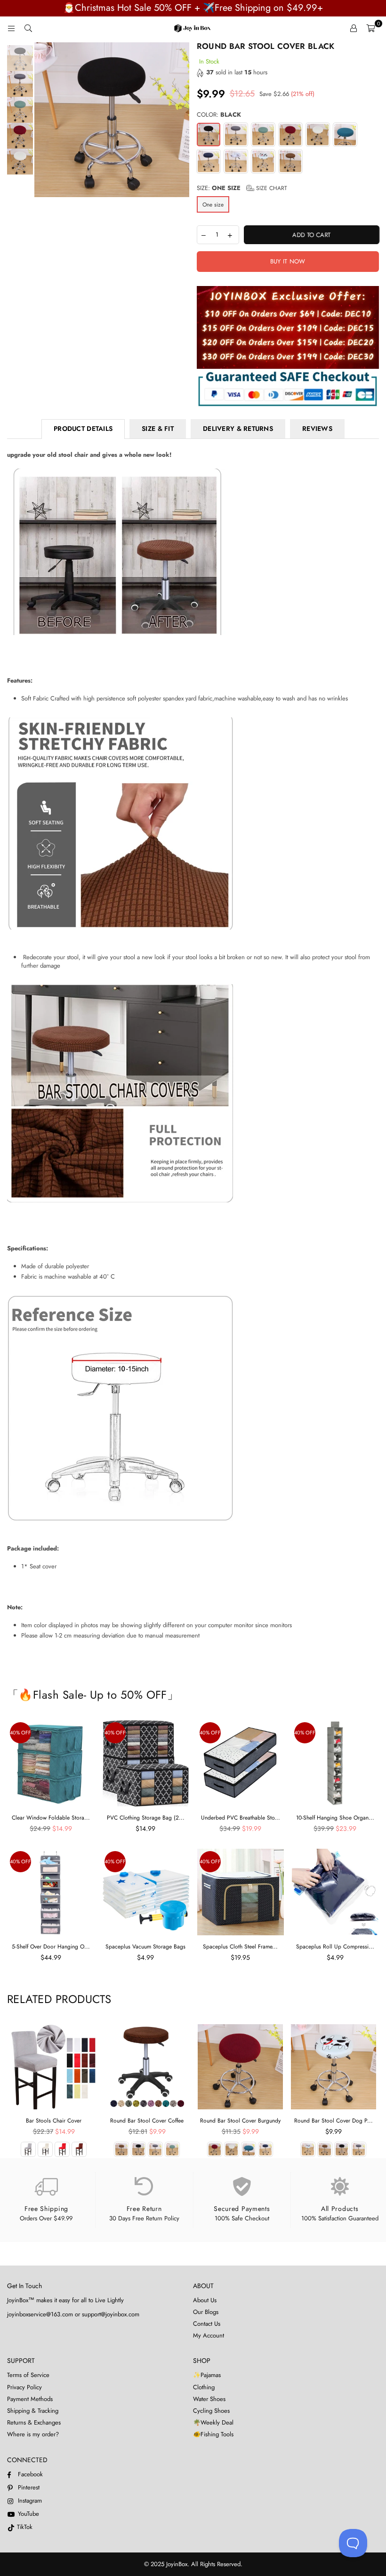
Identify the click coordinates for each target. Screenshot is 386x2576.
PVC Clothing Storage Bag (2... (146, 1818)
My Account (209, 2335)
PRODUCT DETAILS (83, 429)
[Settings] (354, 28)
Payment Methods (30, 2399)
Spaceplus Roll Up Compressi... (335, 1947)
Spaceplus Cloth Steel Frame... (240, 1947)
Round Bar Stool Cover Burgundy (240, 2121)
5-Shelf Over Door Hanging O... (51, 1947)
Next (181, 126)
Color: (219, 115)
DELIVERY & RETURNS (238, 429)
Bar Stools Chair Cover (54, 2121)
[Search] (28, 28)
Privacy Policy (24, 2387)
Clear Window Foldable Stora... (51, 1818)
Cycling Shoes (211, 2411)
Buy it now (288, 261)
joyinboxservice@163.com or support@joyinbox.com (73, 2314)
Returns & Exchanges (34, 2422)
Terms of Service (28, 2375)
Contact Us (207, 2324)
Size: (242, 188)
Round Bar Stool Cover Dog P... (334, 2121)
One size (213, 205)
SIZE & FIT (158, 429)
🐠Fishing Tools (213, 2434)
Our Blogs (206, 2312)
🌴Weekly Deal (213, 2422)
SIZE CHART (271, 188)
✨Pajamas (207, 2375)
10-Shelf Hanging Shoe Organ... (335, 1818)
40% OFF (20, 1733)
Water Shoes (209, 2399)
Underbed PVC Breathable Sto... (241, 1818)
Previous (43, 126)
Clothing (204, 2387)
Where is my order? (33, 2434)
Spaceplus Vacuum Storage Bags (145, 1947)
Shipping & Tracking (33, 2411)
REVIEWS (317, 429)
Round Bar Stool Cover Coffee (147, 2121)
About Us (205, 2300)
